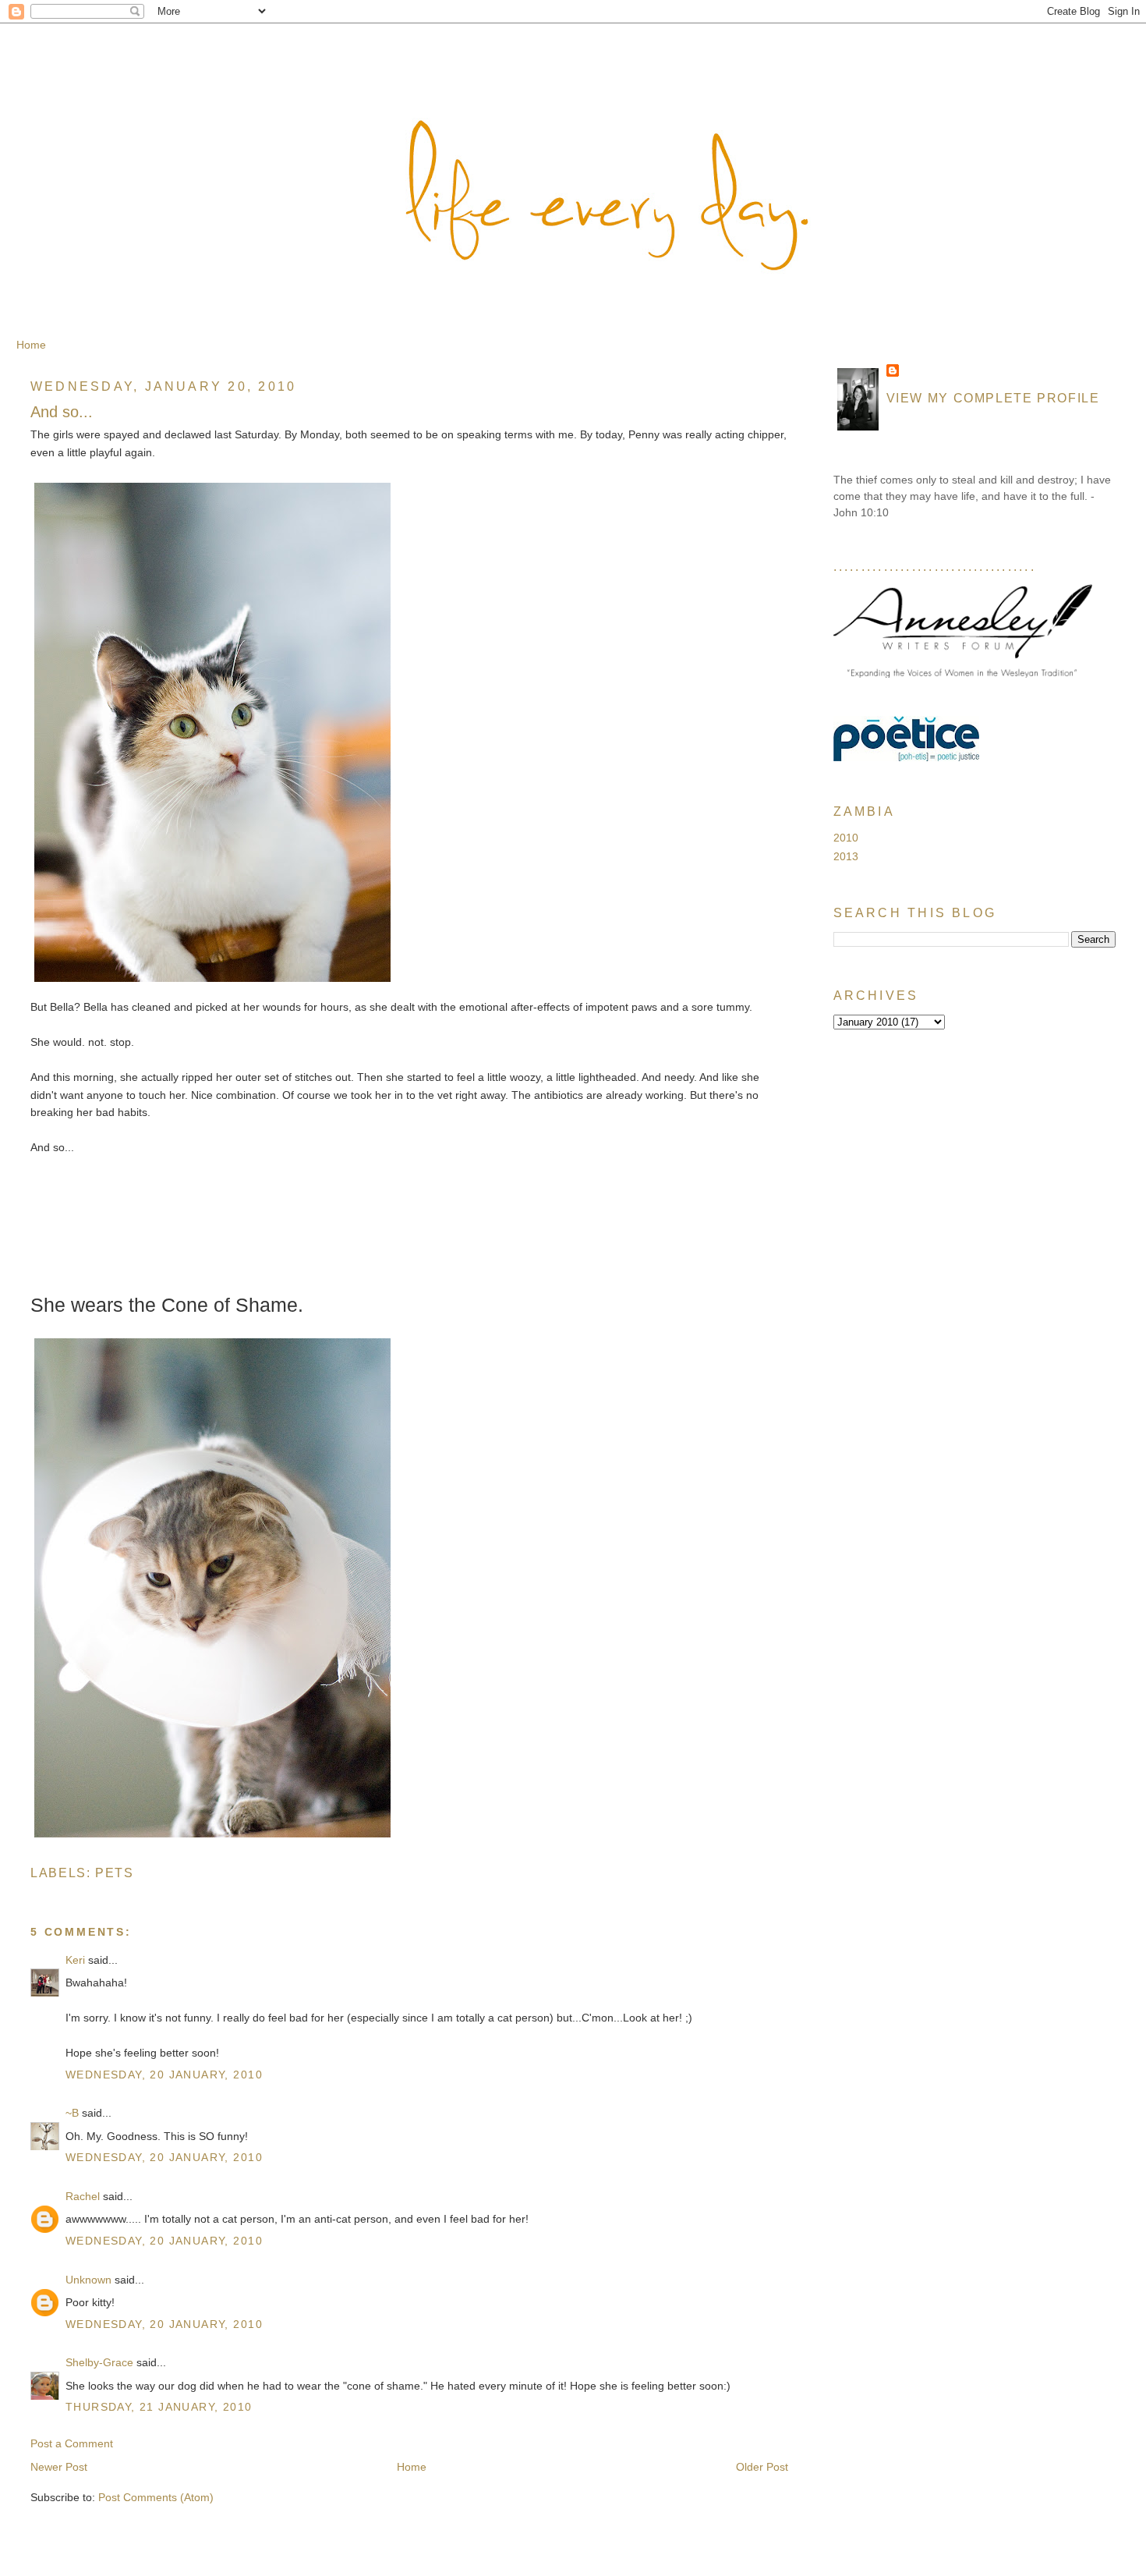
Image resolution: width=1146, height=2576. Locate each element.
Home (31, 345)
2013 (846, 856)
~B (72, 2113)
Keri (75, 1960)
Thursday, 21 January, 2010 (159, 2407)
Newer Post (59, 2467)
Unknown (88, 2280)
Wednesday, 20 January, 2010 (164, 2075)
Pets (115, 1873)
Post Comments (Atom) (156, 2497)
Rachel (83, 2196)
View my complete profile (993, 398)
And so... (62, 412)
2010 (846, 838)
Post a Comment (72, 2443)
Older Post (762, 2467)
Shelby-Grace (99, 2362)
